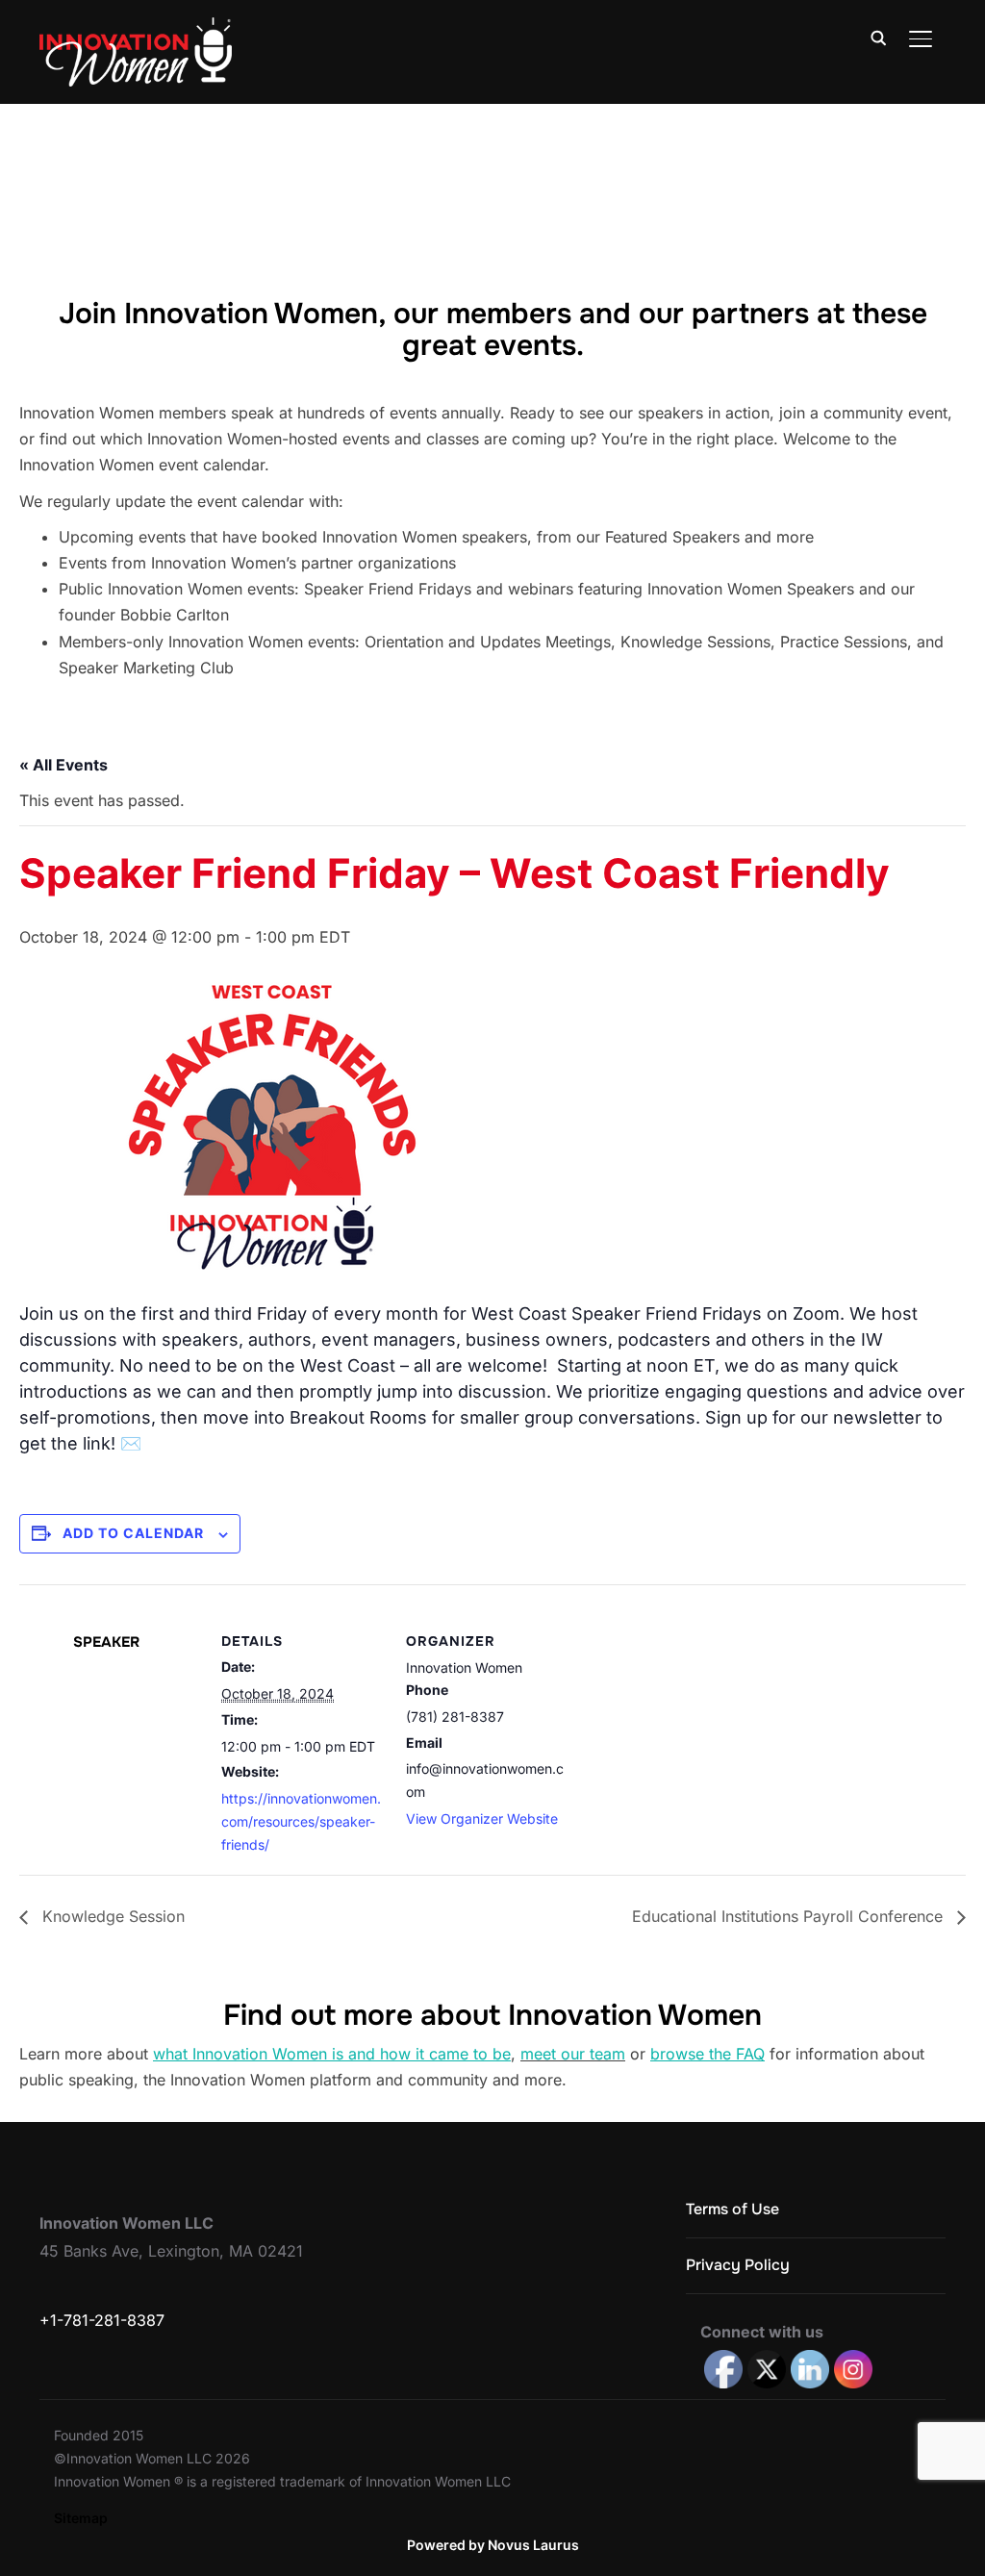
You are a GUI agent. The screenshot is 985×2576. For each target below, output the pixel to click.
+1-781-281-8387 (102, 2320)
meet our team (573, 2054)
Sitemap (81, 2518)
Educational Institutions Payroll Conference (790, 1916)
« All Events (63, 765)
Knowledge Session (111, 1916)
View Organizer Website (482, 1818)
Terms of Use (732, 2209)
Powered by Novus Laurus (493, 2545)
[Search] (878, 37)
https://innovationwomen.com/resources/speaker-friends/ (301, 1821)
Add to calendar (133, 1533)
